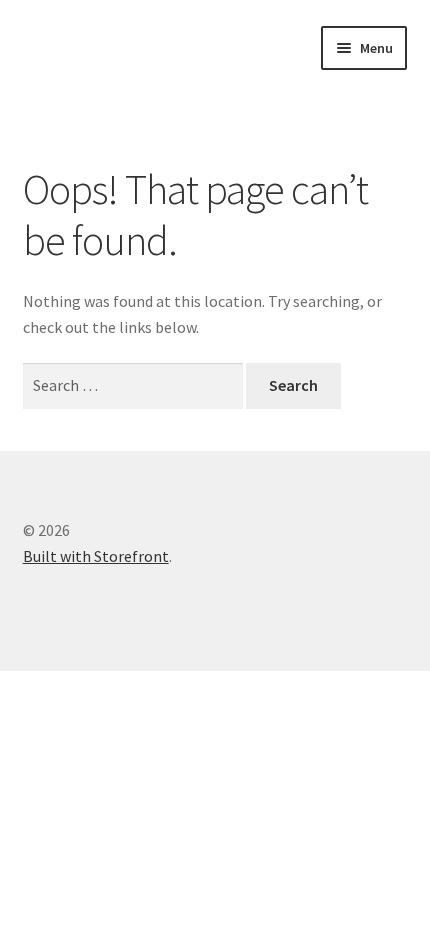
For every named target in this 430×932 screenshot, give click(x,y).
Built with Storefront (96, 556)
